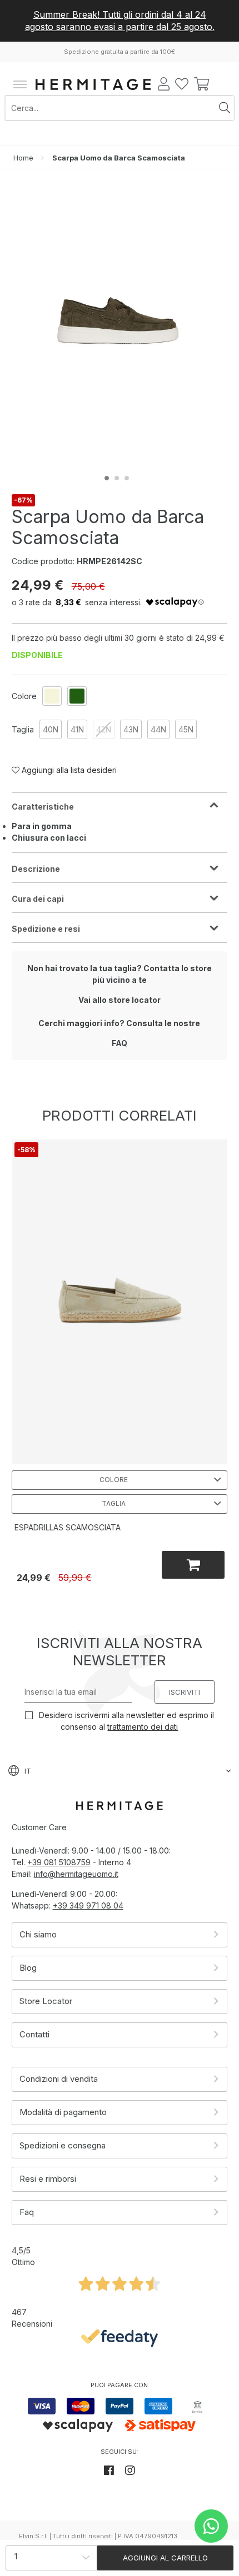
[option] (52, 696)
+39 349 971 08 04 (88, 1905)
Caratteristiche (43, 807)
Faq (27, 2212)
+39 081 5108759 (59, 1862)
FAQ (120, 1043)
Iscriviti (185, 1692)
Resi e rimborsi (48, 2179)
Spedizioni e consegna (63, 2145)
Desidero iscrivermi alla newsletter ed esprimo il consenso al (125, 1721)
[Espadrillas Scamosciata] (120, 1301)
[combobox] (111, 108)
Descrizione (36, 869)
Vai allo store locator (120, 1000)
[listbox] (62, 696)
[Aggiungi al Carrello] (193, 1565)
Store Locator (46, 2001)
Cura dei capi (38, 899)
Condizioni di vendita (59, 2079)
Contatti (34, 2034)
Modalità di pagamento (63, 2112)
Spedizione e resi (46, 929)
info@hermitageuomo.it (76, 1874)
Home (23, 158)
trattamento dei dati (143, 1727)
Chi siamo (38, 1934)
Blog (28, 1968)
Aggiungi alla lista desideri (68, 770)
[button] (109, 478)
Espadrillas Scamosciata (68, 1527)
